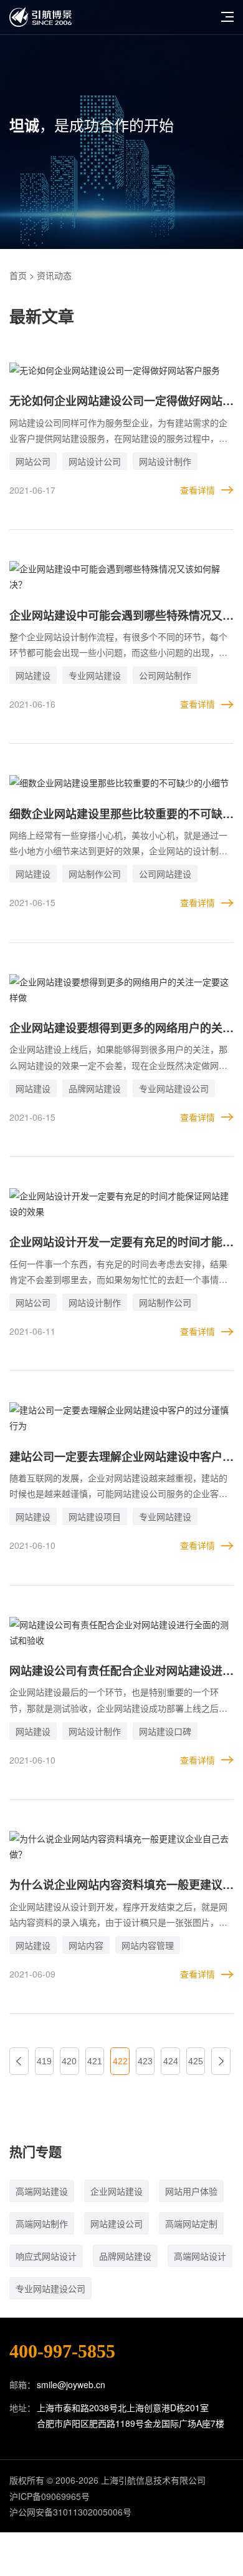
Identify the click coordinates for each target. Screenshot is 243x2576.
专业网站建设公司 (174, 1088)
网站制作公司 (95, 874)
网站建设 (33, 675)
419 (44, 2061)
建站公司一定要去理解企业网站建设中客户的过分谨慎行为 (121, 1457)
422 (120, 2061)
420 (69, 2061)
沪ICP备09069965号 (50, 2496)
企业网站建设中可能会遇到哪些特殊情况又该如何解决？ (121, 616)
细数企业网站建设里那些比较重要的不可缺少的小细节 (121, 815)
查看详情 (198, 490)
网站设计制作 (165, 461)
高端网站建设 (42, 2191)
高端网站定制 (191, 2223)
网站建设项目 (95, 1516)
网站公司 (33, 461)
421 (95, 2061)
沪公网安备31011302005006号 (70, 2512)
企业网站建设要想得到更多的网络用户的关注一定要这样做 (121, 1029)
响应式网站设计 (46, 2256)
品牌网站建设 (95, 1088)
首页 (18, 275)
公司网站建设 (165, 874)
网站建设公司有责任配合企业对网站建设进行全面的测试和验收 (121, 1671)
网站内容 (86, 1945)
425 (196, 2061)
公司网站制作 (165, 675)
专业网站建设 (95, 675)
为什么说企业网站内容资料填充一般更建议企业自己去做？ (121, 1886)
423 (145, 2061)
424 (171, 2061)
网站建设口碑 (165, 1731)
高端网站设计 (200, 2256)
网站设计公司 (95, 461)
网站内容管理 (148, 1945)
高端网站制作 (42, 2223)
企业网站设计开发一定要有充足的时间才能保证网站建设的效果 (121, 1243)
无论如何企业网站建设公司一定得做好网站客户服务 (121, 402)
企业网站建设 (117, 2191)
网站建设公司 (117, 2223)
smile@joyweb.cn (71, 2384)
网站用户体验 (191, 2191)
